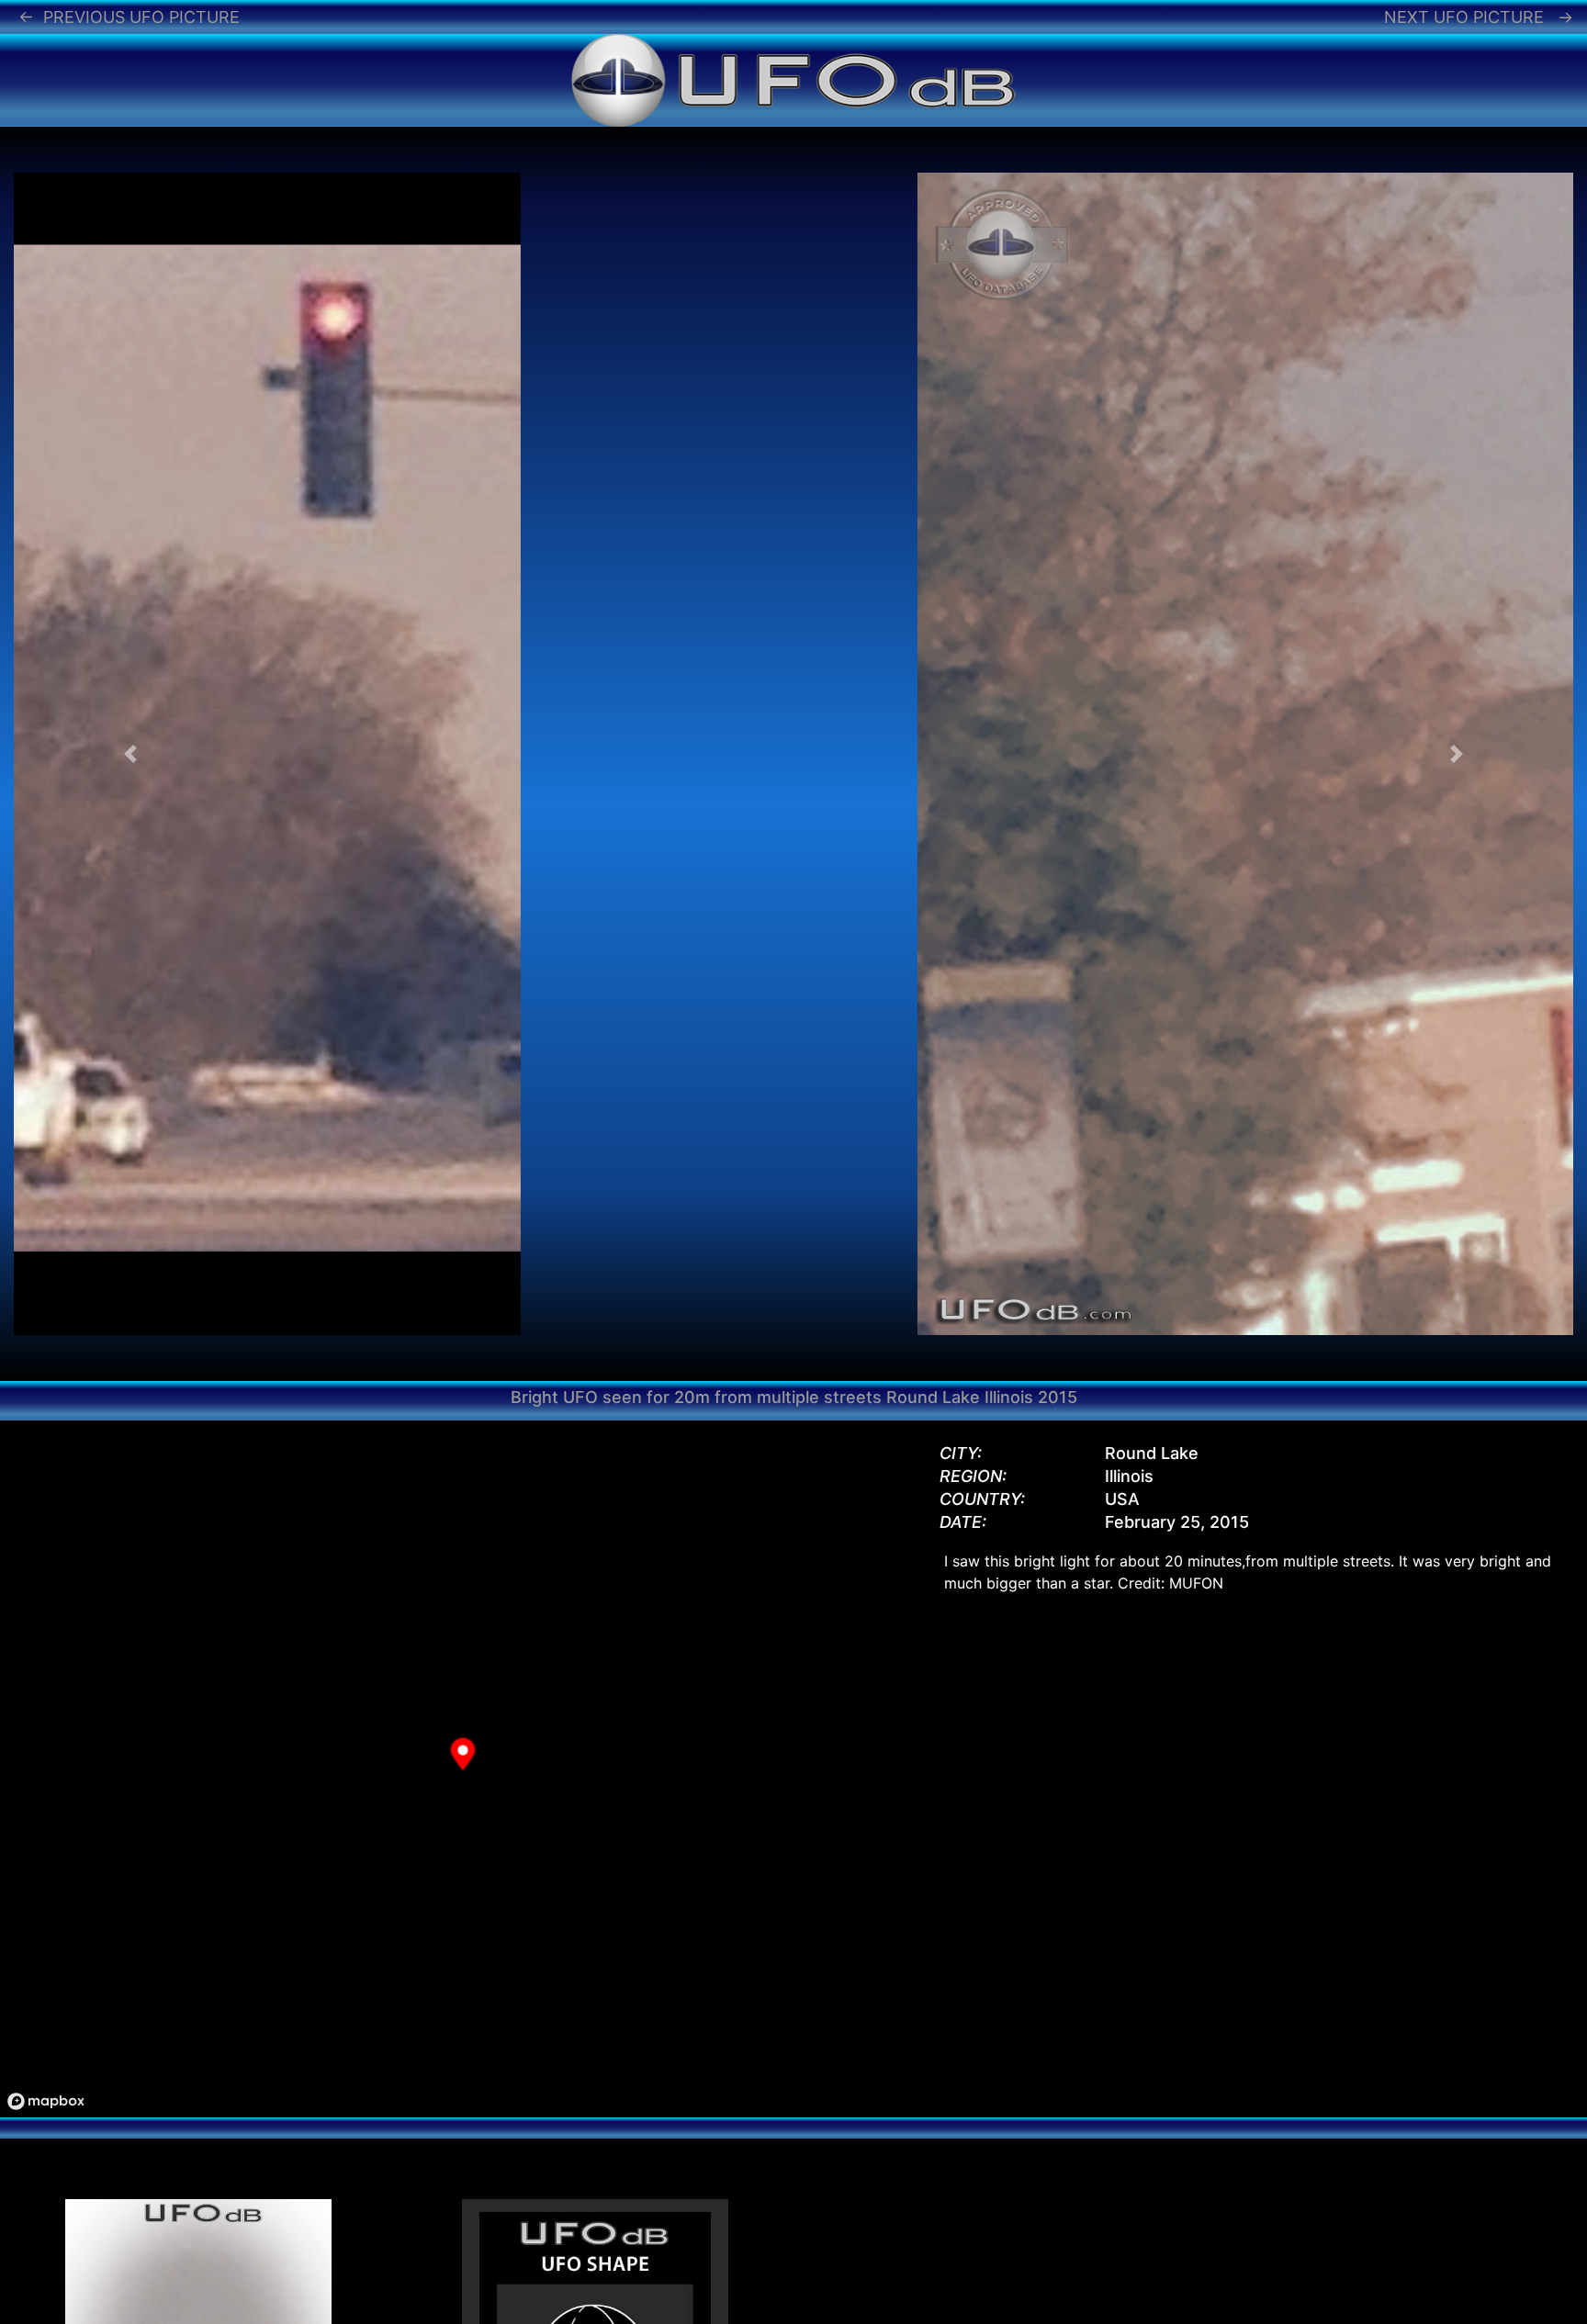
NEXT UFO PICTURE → (1479, 17)
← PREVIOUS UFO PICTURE (129, 17)
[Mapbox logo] (46, 2101)
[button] (131, 754)
